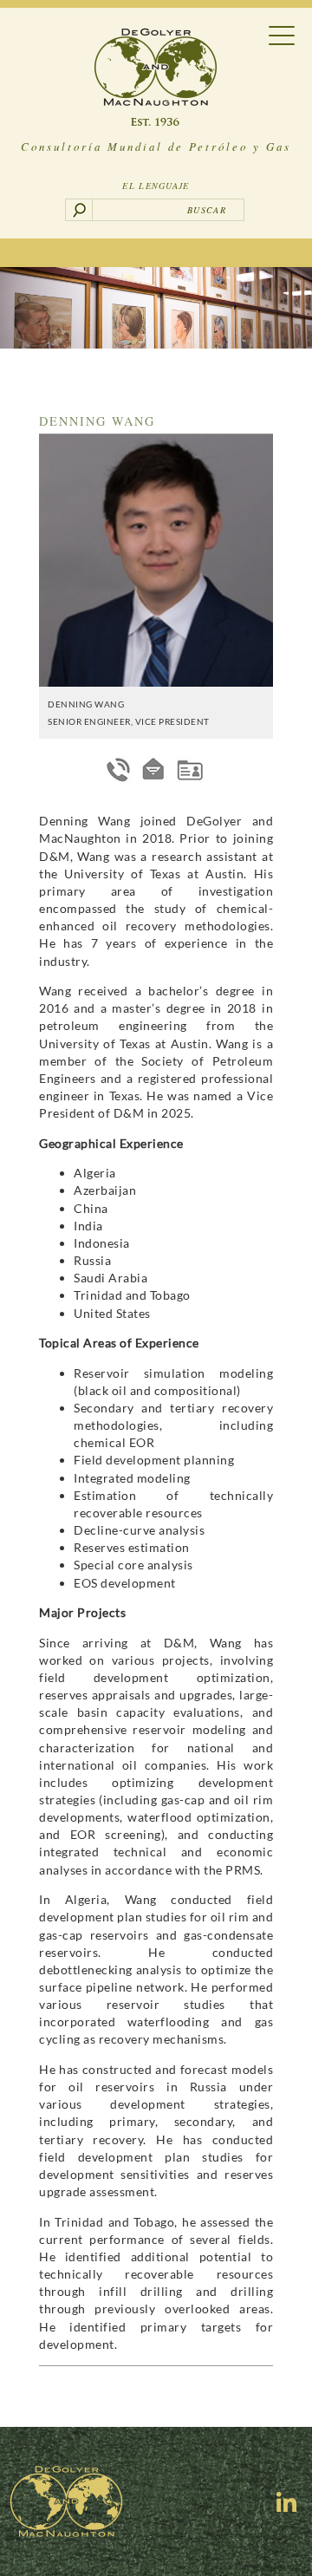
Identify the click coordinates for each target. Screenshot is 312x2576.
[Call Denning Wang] (119, 770)
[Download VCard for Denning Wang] (190, 770)
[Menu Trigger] (282, 34)
